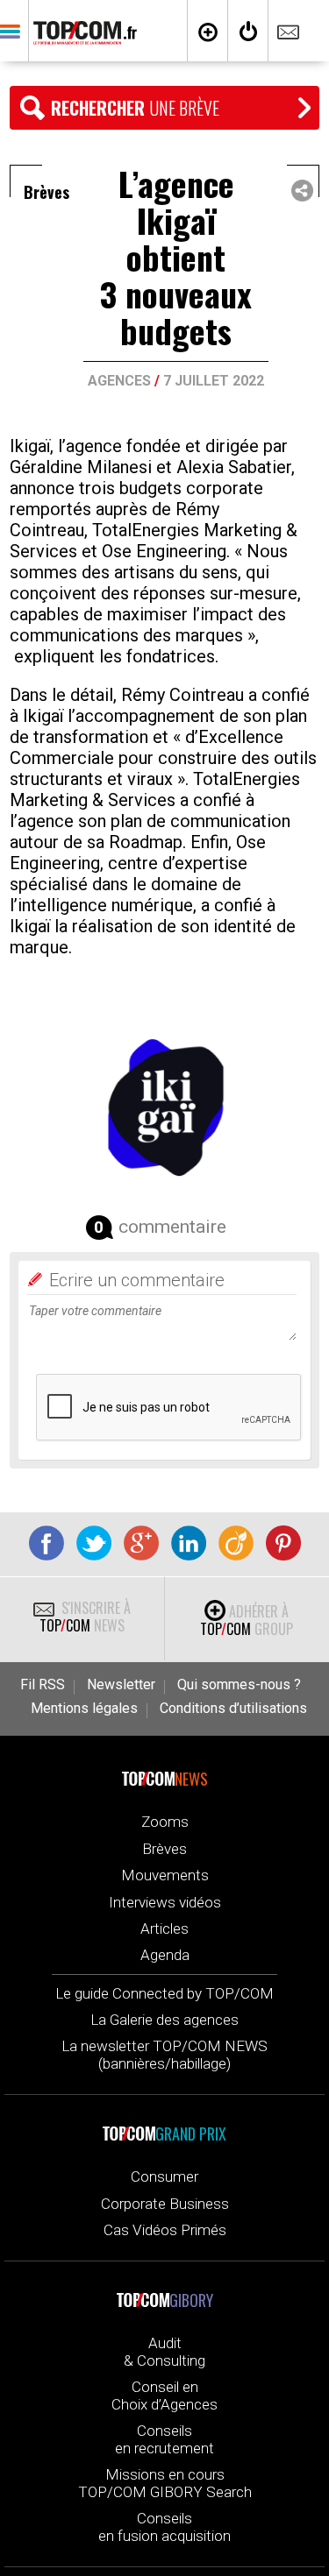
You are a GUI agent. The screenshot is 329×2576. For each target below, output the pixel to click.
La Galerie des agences (164, 2020)
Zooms (165, 1822)
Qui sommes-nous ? (239, 1685)
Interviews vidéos (165, 1902)
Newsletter (121, 1685)
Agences (119, 381)
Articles (164, 1928)
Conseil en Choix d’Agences (164, 2396)
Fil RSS (43, 1685)
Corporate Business (165, 2204)
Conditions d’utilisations (233, 1709)
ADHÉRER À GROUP (247, 1620)
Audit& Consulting (164, 2352)
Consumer (164, 2176)
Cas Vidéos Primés (165, 2230)
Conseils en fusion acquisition (164, 2527)
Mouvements (165, 1875)
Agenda (165, 1955)
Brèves (164, 1849)
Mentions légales (84, 1709)
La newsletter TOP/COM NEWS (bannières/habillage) (164, 2055)
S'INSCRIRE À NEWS (85, 1617)
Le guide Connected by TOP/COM (164, 1993)
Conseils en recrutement (164, 2439)
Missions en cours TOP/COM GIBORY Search (165, 2483)
